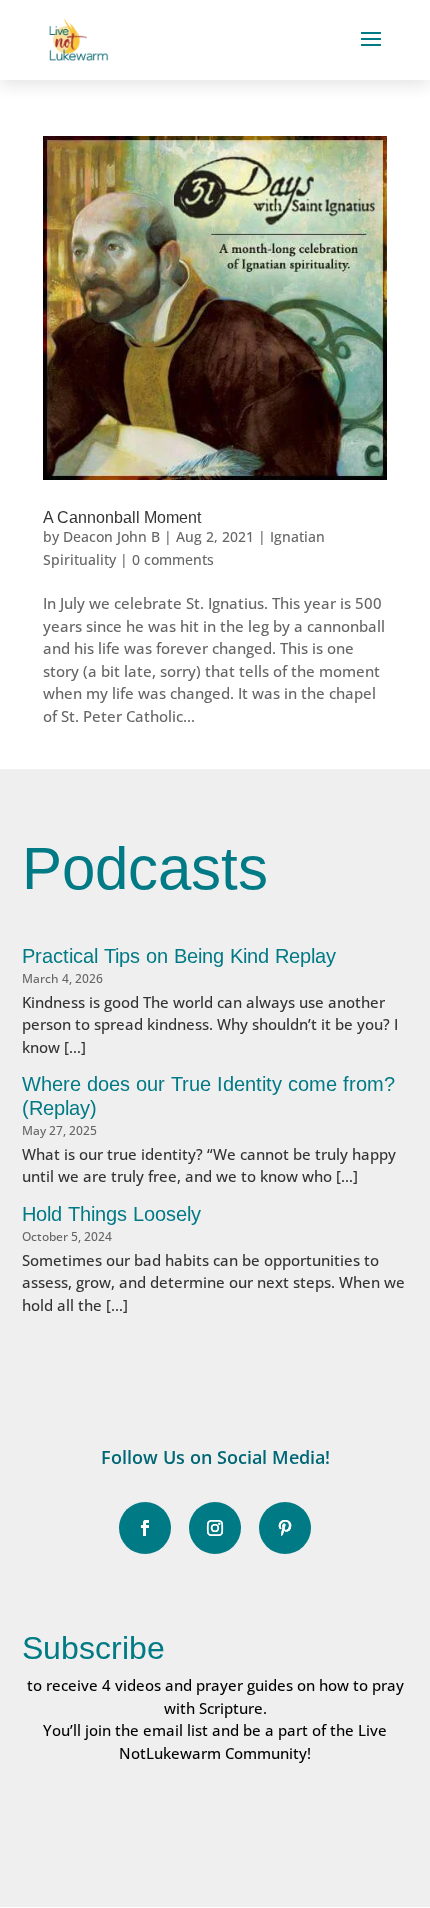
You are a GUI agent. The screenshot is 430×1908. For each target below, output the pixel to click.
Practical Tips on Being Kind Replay (179, 956)
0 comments (173, 559)
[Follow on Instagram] (215, 1528)
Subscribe (93, 1648)
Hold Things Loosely (111, 1214)
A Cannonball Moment (122, 517)
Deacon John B (111, 536)
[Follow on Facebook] (145, 1528)
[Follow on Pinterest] (285, 1528)
